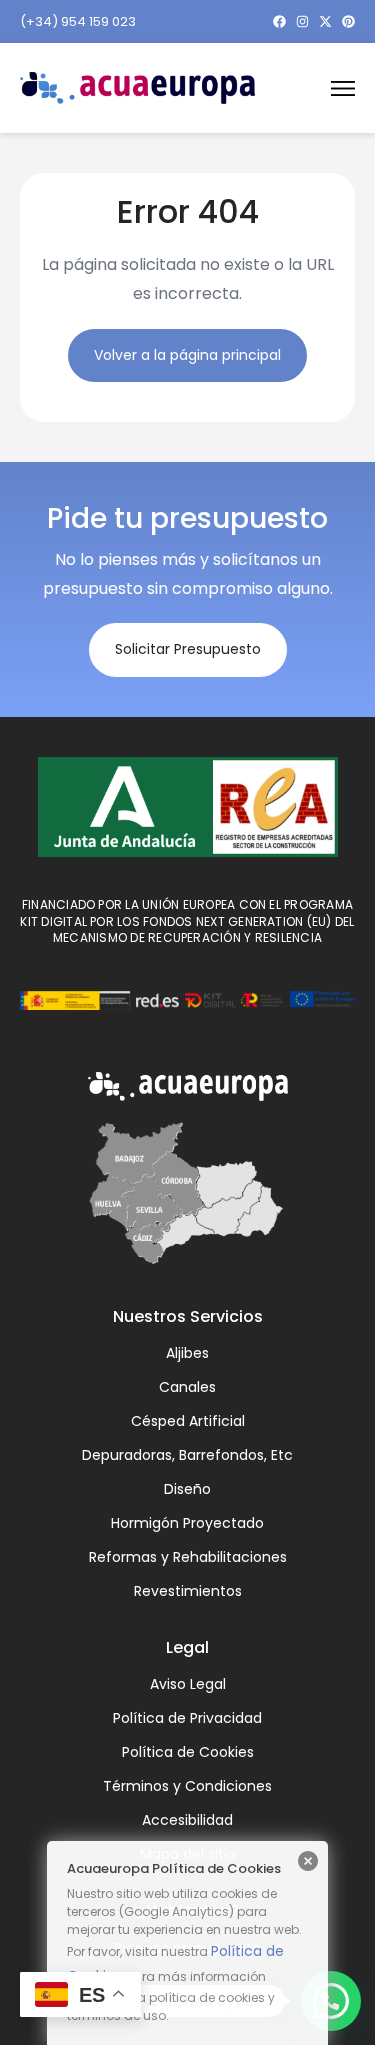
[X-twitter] (325, 21)
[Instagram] (302, 21)
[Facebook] (279, 21)
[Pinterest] (348, 21)
